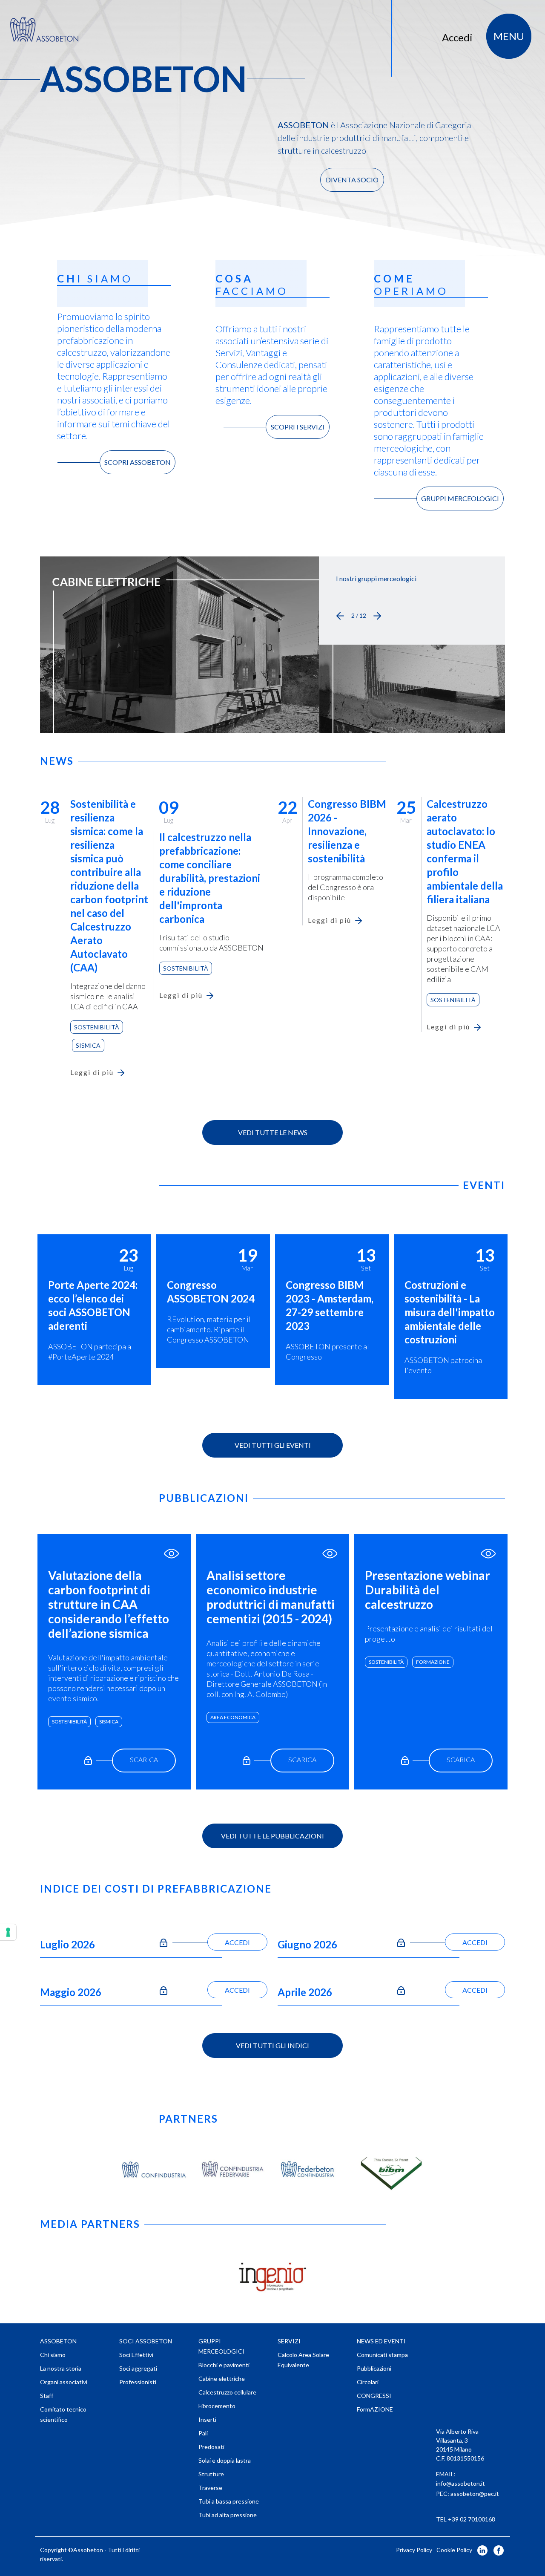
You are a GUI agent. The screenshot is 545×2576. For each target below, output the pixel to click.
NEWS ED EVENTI (381, 2341)
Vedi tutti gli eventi (273, 1445)
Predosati (211, 2447)
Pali (203, 2433)
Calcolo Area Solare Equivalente (303, 2360)
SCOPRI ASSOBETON (138, 462)
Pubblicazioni (374, 2368)
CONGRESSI (374, 2396)
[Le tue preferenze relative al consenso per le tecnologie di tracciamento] (8, 1932)
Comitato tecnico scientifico (63, 2414)
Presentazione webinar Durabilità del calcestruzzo (427, 1590)
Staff (47, 2396)
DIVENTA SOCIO (352, 180)
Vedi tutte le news (273, 1132)
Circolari (368, 2382)
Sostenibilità (97, 1027)
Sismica (88, 1045)
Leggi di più (92, 1072)
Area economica (233, 1717)
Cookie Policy (454, 2550)
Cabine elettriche (222, 2379)
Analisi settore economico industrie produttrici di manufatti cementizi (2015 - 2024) (271, 1597)
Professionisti (138, 2382)
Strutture (211, 2474)
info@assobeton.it (460, 2483)
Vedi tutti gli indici (272, 2045)
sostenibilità (69, 1722)
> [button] (377, 616)
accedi (237, 1942)
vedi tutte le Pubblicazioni (272, 1836)
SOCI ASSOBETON (146, 2341)
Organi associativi (64, 2382)
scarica (144, 1759)
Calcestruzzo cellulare (227, 2392)
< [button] (340, 616)
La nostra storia (61, 2368)
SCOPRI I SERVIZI (298, 427)
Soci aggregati (138, 2368)
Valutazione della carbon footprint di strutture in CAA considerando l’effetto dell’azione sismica (109, 1604)
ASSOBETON (58, 2341)
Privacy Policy (414, 2550)
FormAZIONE (433, 1662)
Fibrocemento (217, 2406)
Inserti (207, 2419)
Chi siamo (53, 2355)
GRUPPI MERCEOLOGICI (460, 498)
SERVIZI (289, 2341)
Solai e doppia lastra (225, 2460)
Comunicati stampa (382, 2355)
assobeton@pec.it (475, 2494)
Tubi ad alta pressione (228, 2515)
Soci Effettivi (136, 2355)
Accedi (457, 37)
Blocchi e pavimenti (224, 2365)
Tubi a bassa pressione (229, 2501)
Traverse (210, 2488)
